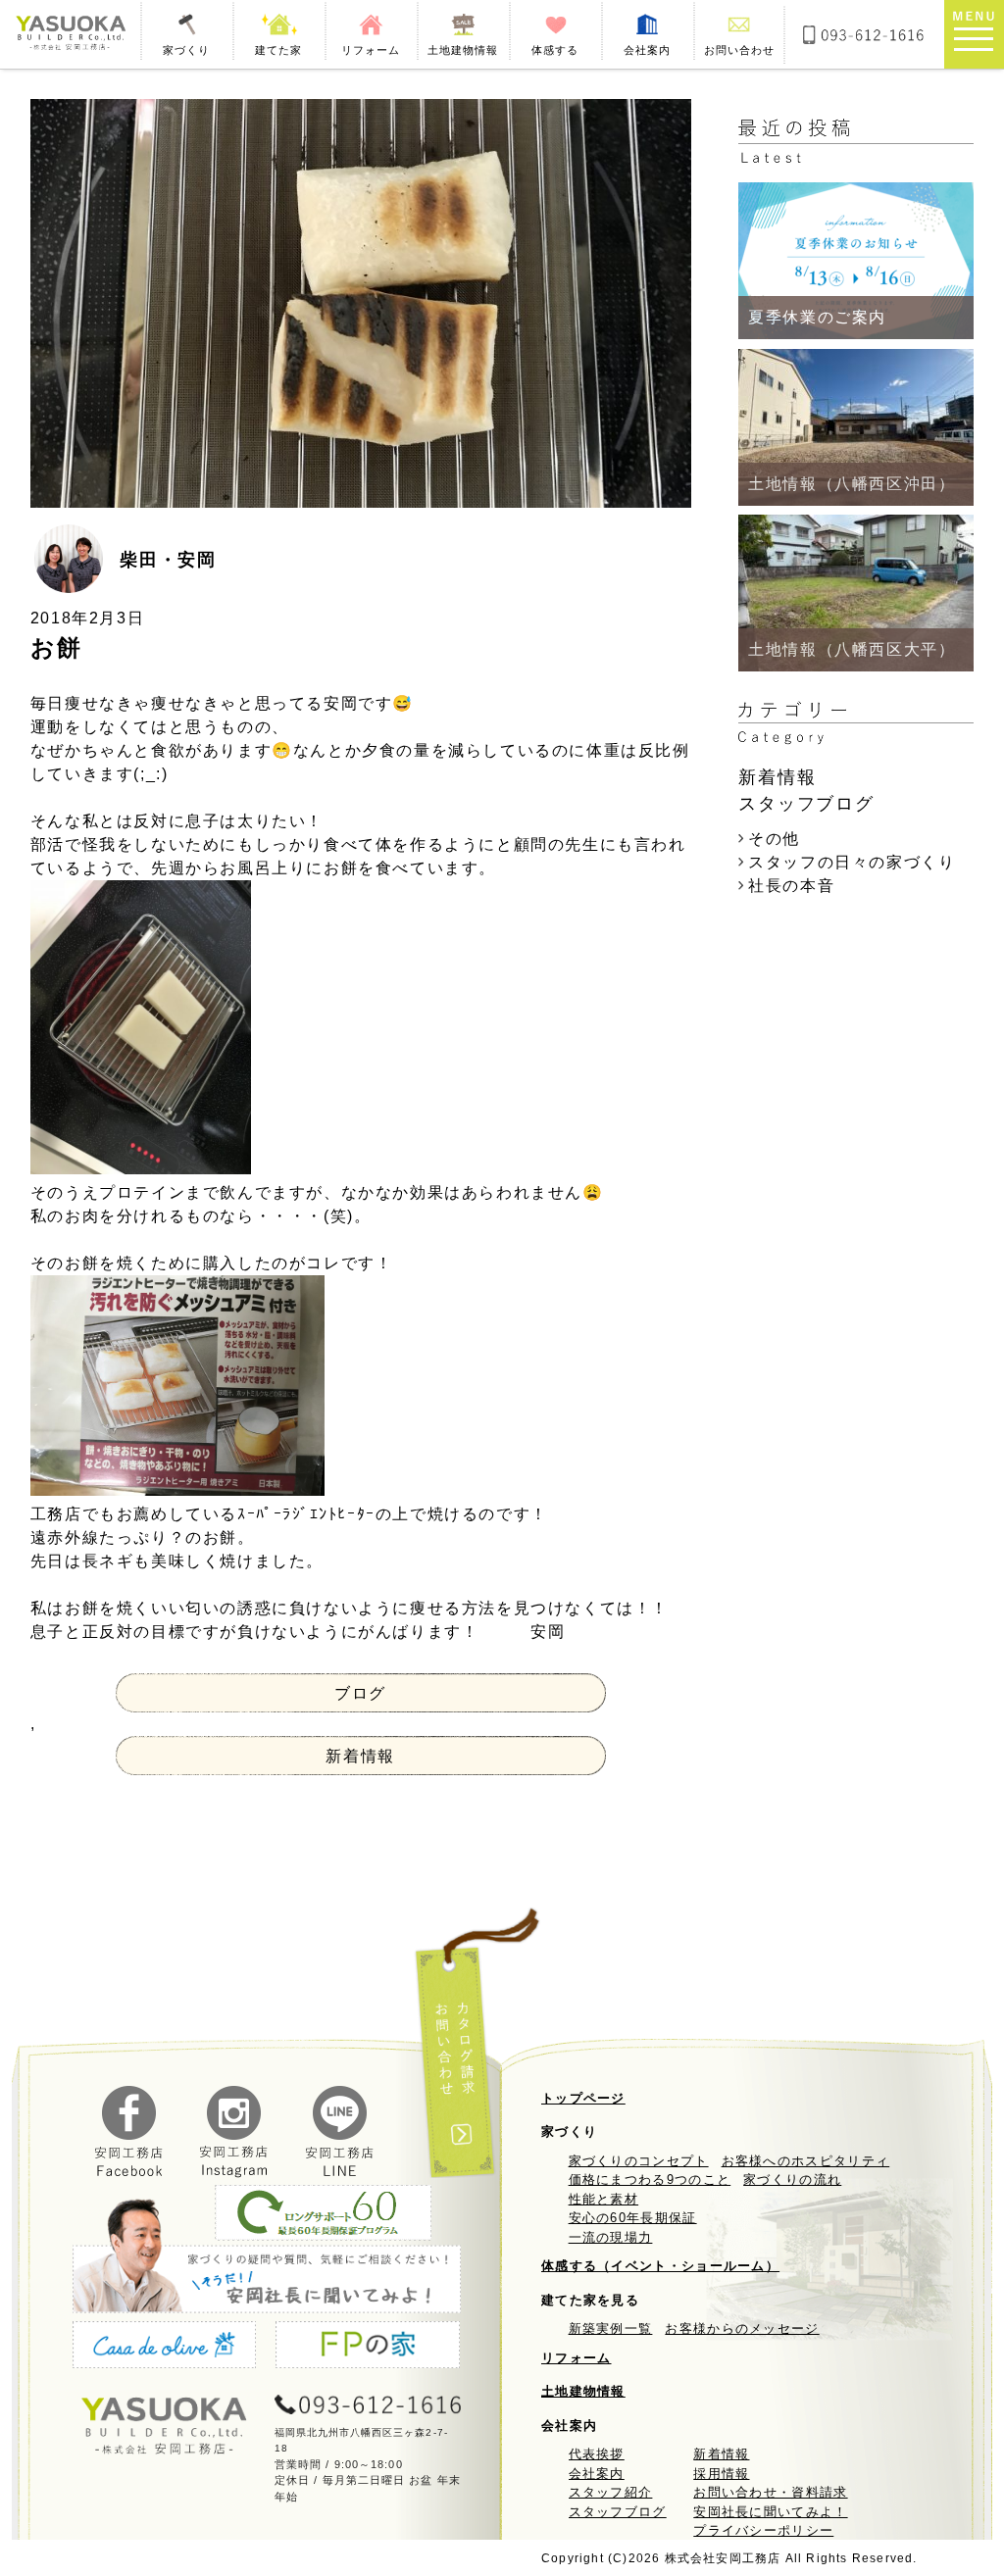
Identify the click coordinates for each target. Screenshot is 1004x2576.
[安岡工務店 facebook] (129, 2173)
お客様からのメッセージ (742, 2328)
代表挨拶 (597, 2454)
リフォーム (577, 2358)
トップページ (583, 2098)
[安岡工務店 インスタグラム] (234, 2173)
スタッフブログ (618, 2512)
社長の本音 (791, 886)
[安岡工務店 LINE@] (340, 2173)
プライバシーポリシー (763, 2530)
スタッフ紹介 (611, 2492)
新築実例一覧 (611, 2328)
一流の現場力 (611, 2237)
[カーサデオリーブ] (164, 2348)
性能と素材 (604, 2199)
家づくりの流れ (792, 2180)
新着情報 (360, 1756)
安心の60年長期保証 (633, 2218)
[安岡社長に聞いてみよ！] (267, 2255)
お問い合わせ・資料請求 (770, 2492)
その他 (774, 839)
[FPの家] (367, 2348)
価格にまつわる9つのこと (650, 2180)
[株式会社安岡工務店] (70, 34)
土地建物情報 (583, 2391)
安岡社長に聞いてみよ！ (770, 2512)
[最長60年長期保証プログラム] (323, 2216)
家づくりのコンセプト (639, 2161)
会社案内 (597, 2474)
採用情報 (721, 2474)
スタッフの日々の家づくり (852, 862)
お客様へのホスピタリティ (806, 2161)
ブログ (360, 1693)
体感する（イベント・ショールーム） (660, 2266)
